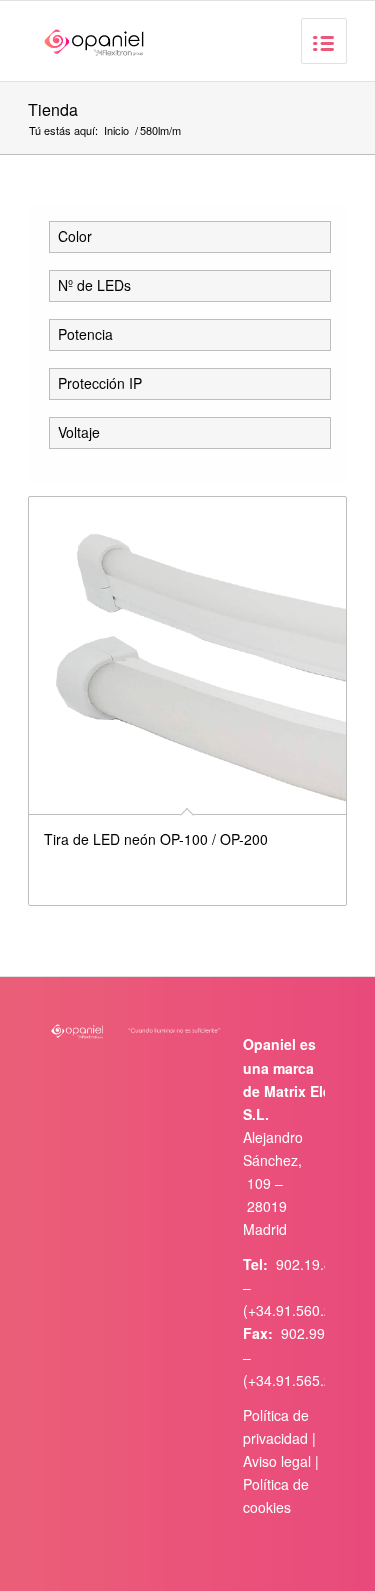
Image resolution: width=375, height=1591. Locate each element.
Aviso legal (277, 1461)
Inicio (116, 130)
